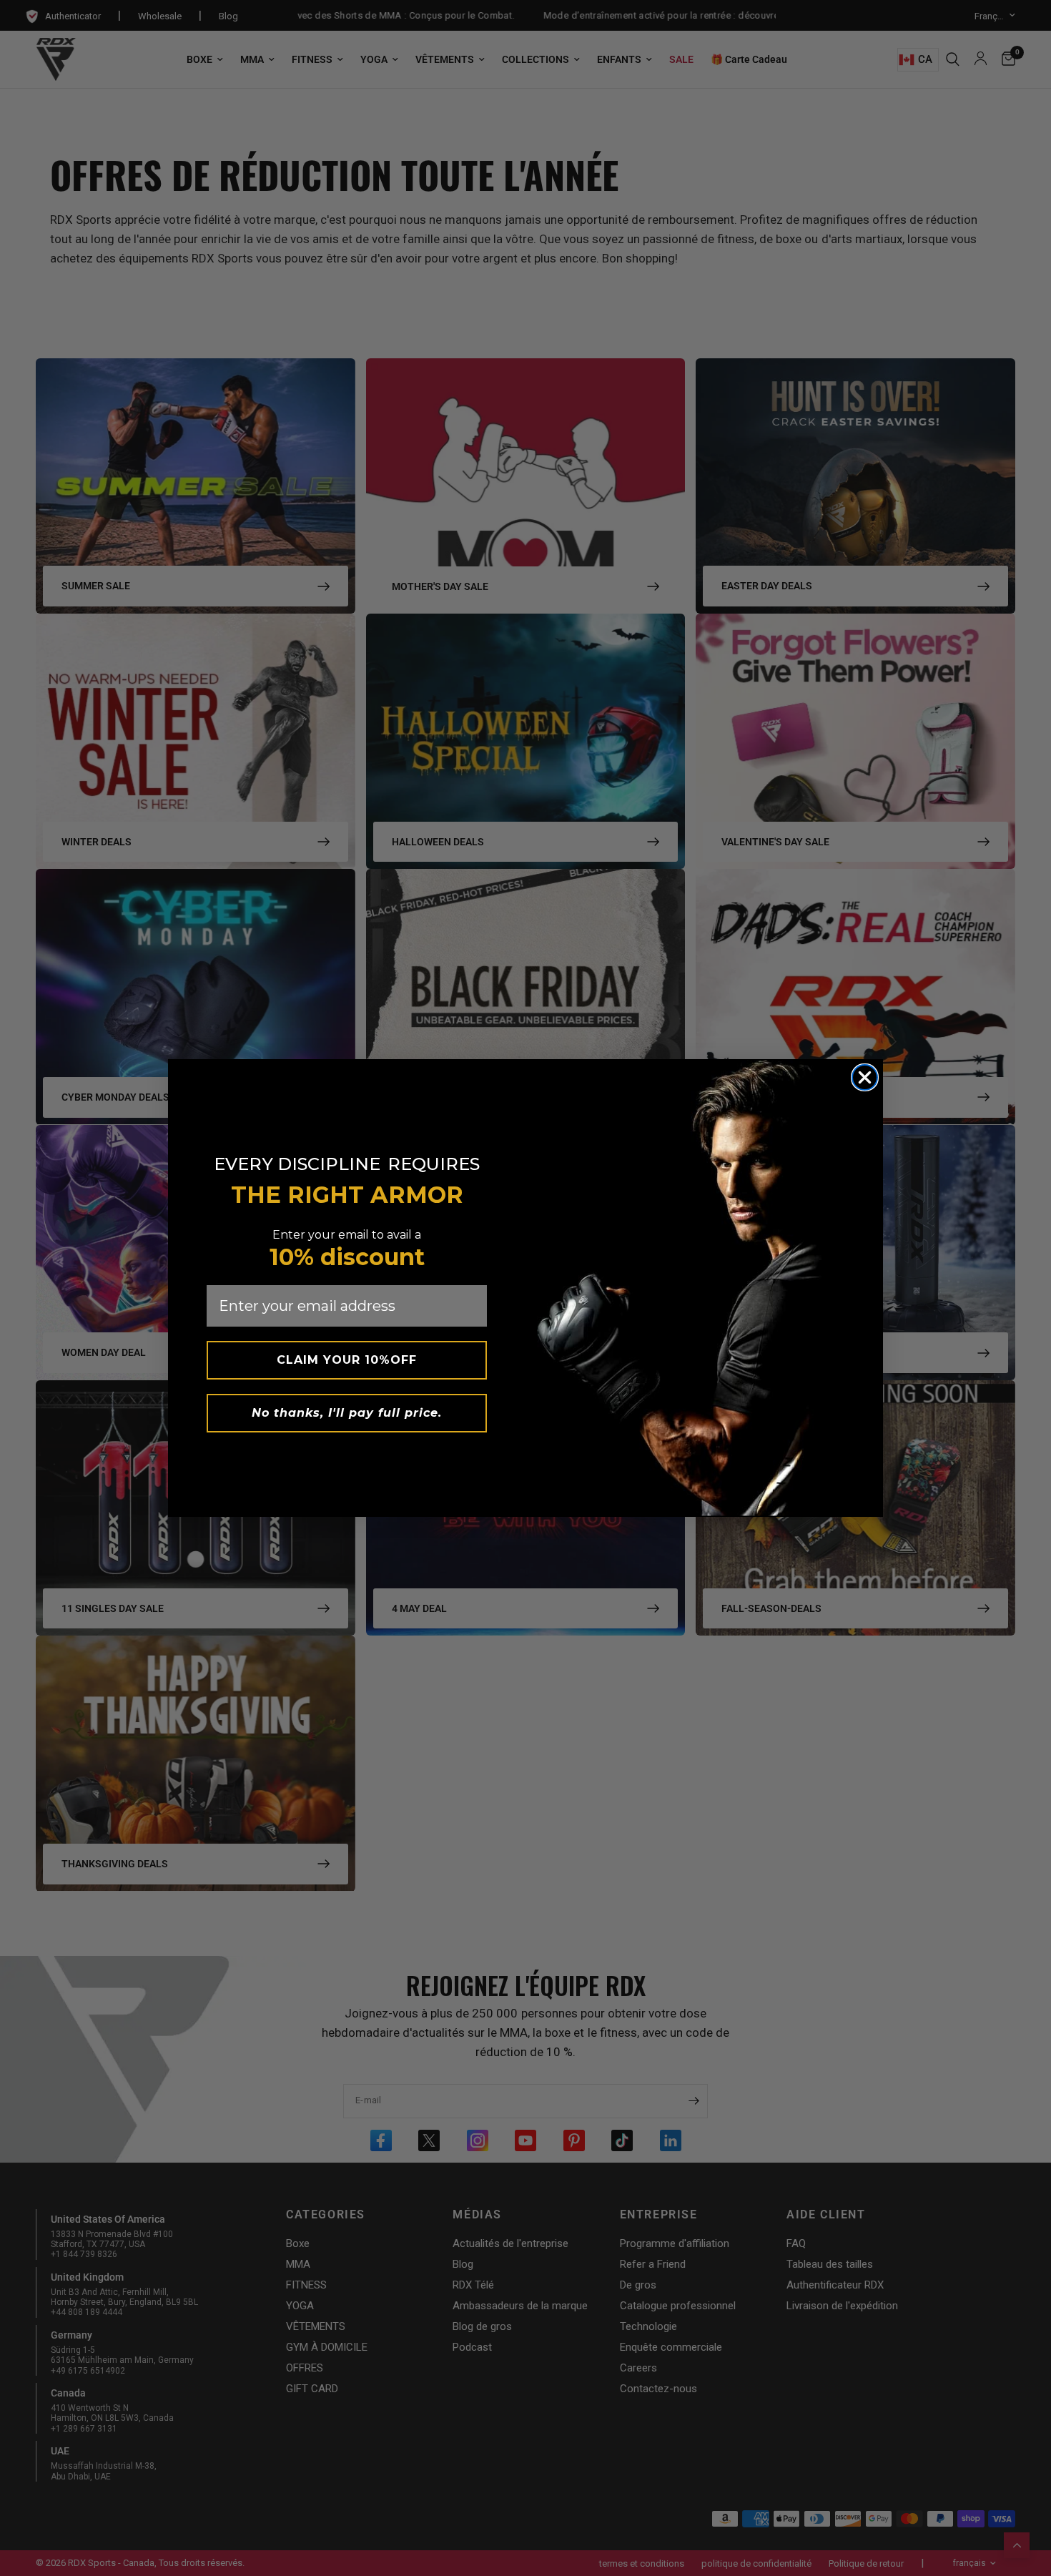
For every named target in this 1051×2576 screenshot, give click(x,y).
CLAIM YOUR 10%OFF (347, 1360)
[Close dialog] (865, 1077)
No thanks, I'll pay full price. (347, 1413)
